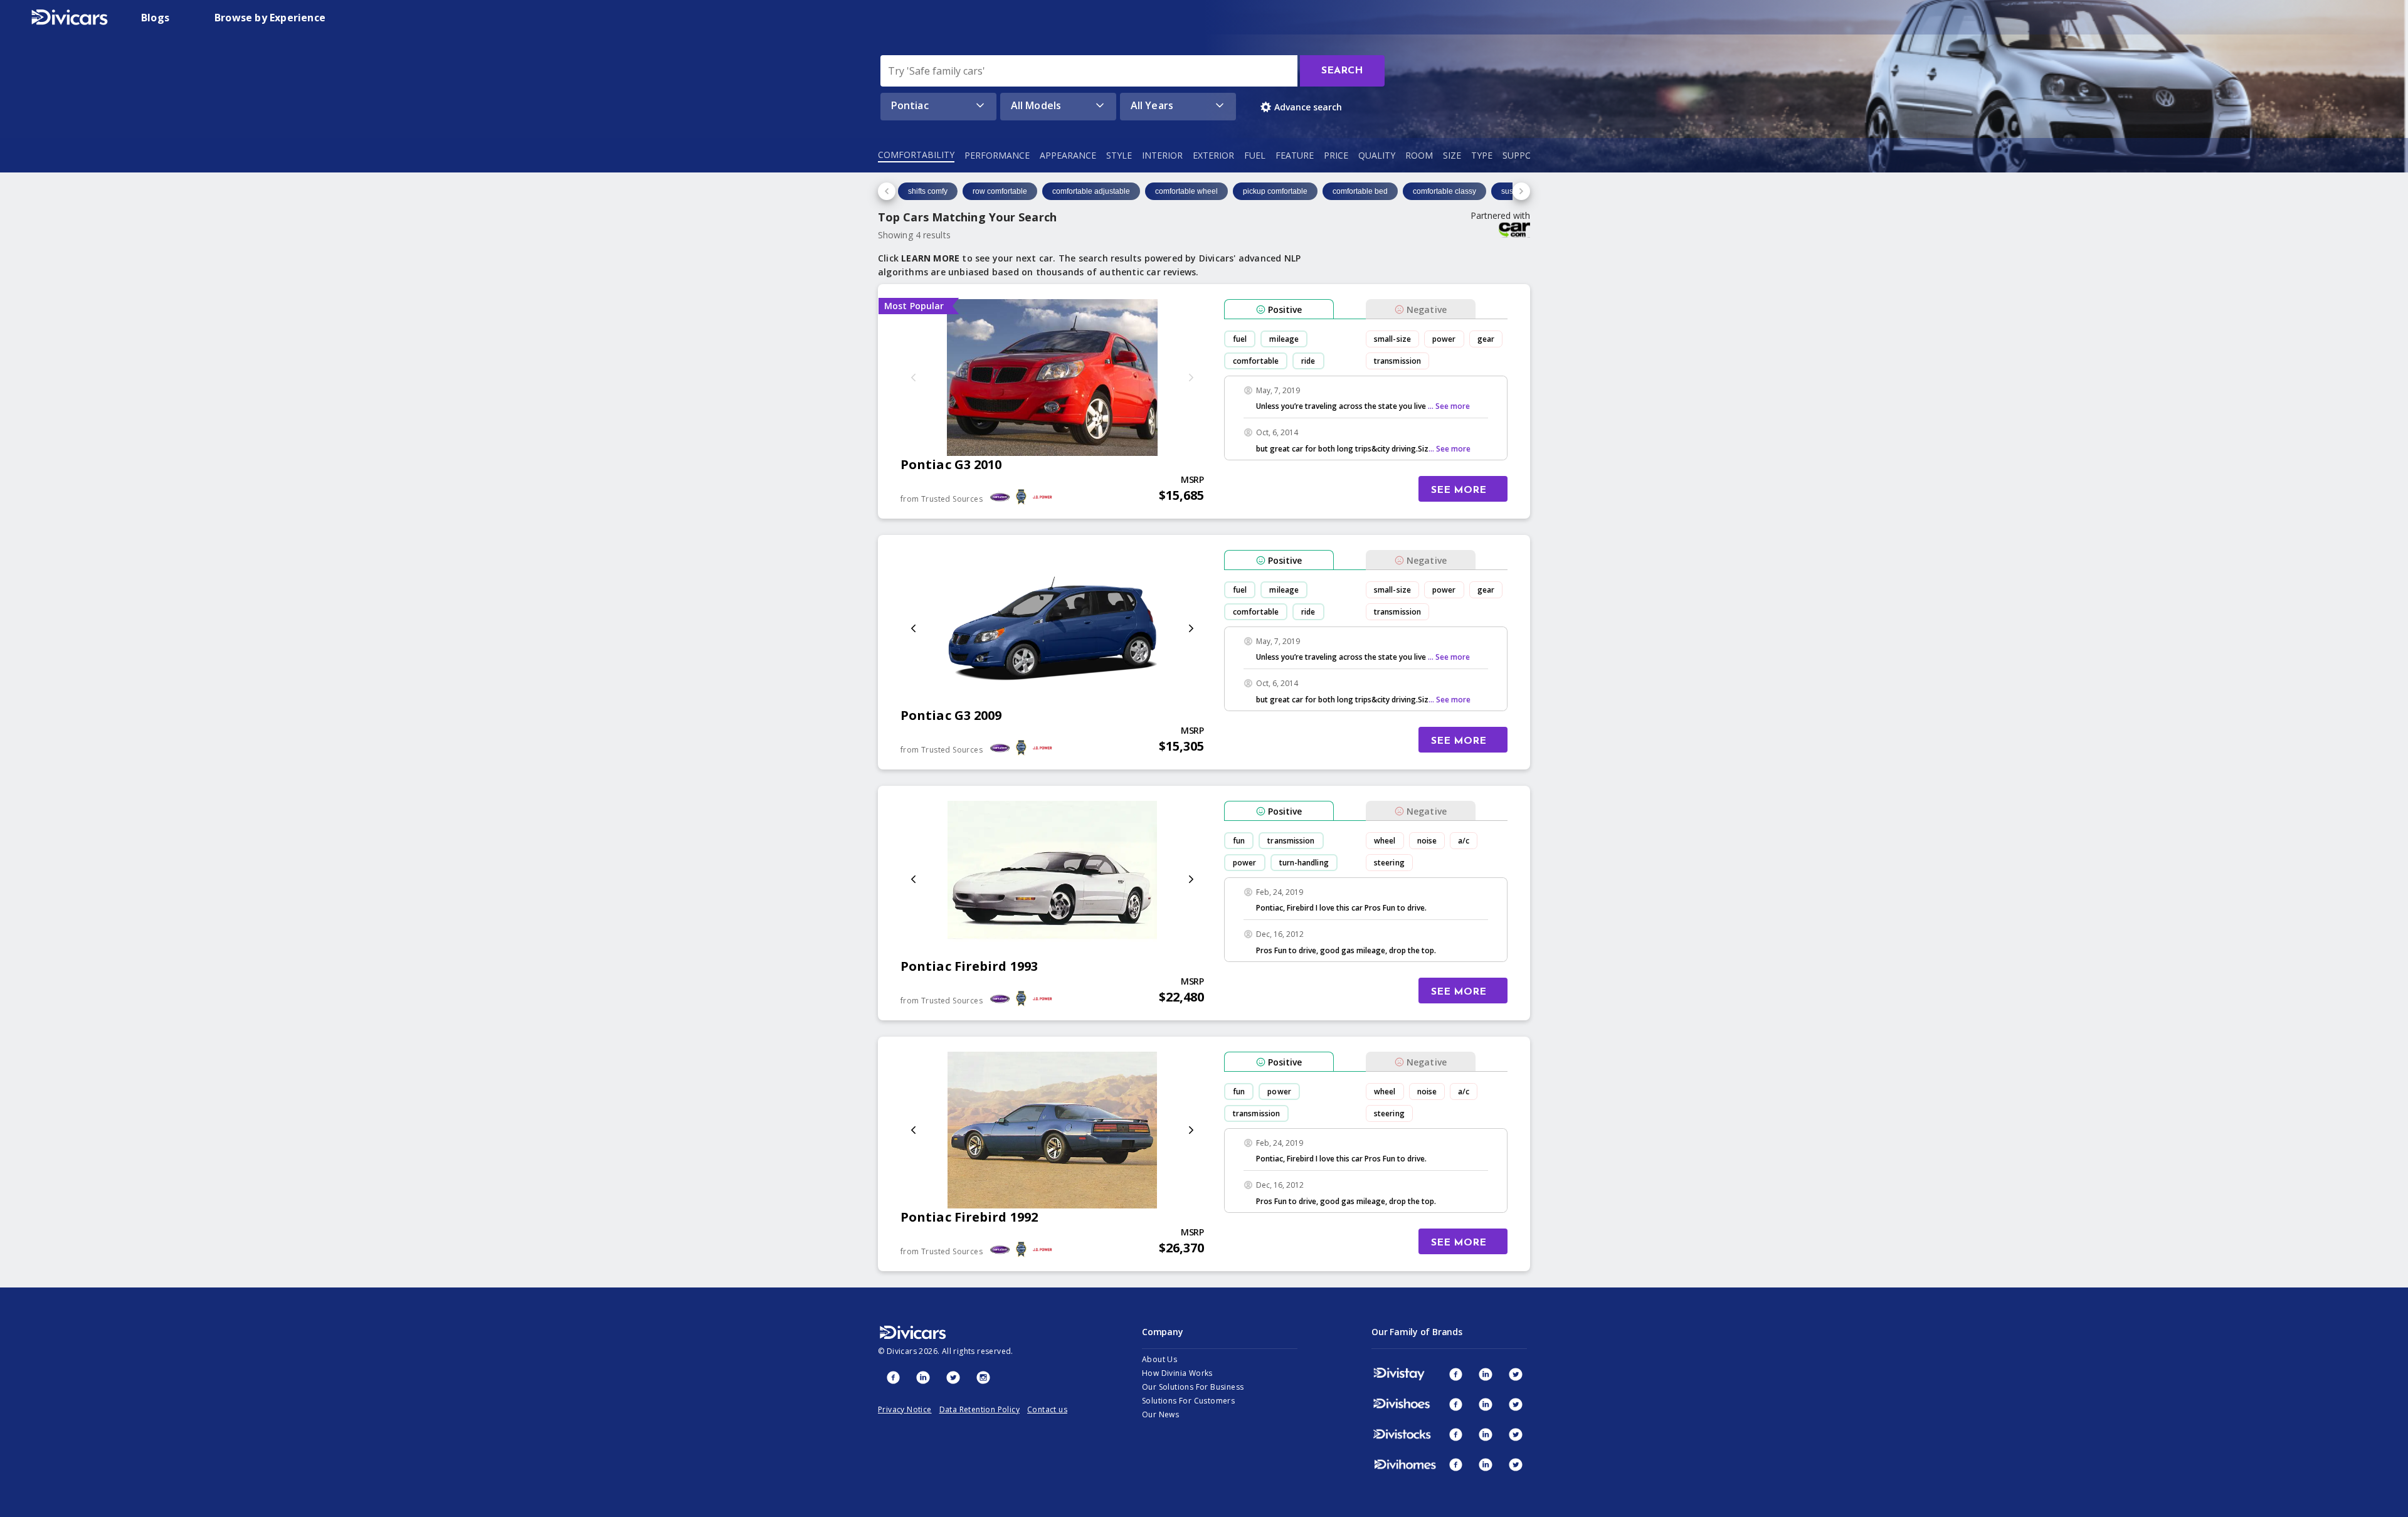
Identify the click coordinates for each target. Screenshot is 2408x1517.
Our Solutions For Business (1193, 1387)
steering (1389, 863)
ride (1308, 361)
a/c (1464, 841)
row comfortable (1000, 191)
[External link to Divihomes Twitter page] (1516, 1464)
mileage (1284, 339)
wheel (1385, 841)
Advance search (1308, 107)
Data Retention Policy (980, 1409)
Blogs (155, 18)
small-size (1392, 339)
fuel (1240, 339)
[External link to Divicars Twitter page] (953, 1377)
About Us (1159, 1359)
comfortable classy (1444, 191)
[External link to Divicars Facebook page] (893, 1377)
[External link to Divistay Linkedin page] (1486, 1374)
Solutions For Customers (1188, 1401)
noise (1427, 841)
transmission (1397, 361)
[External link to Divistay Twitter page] (1516, 1374)
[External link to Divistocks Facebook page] (1455, 1434)
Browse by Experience (270, 18)
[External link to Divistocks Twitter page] (1516, 1434)
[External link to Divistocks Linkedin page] (1486, 1434)
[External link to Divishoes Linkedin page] (1486, 1404)
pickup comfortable (1275, 191)
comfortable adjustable (1091, 191)
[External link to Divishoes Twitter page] (1516, 1404)
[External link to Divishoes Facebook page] (1455, 1404)
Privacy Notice (905, 1409)
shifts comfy (928, 191)
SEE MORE (1459, 490)
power (1444, 339)
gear (1486, 339)
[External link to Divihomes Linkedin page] (1486, 1464)
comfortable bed (1360, 191)
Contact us (1047, 1409)
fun (1239, 841)
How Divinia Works (1177, 1373)
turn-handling (1304, 863)
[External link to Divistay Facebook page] (1455, 1374)
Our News (1160, 1414)
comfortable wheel (1186, 191)
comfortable (1256, 361)
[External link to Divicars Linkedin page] (923, 1377)
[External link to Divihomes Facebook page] (1455, 1464)
